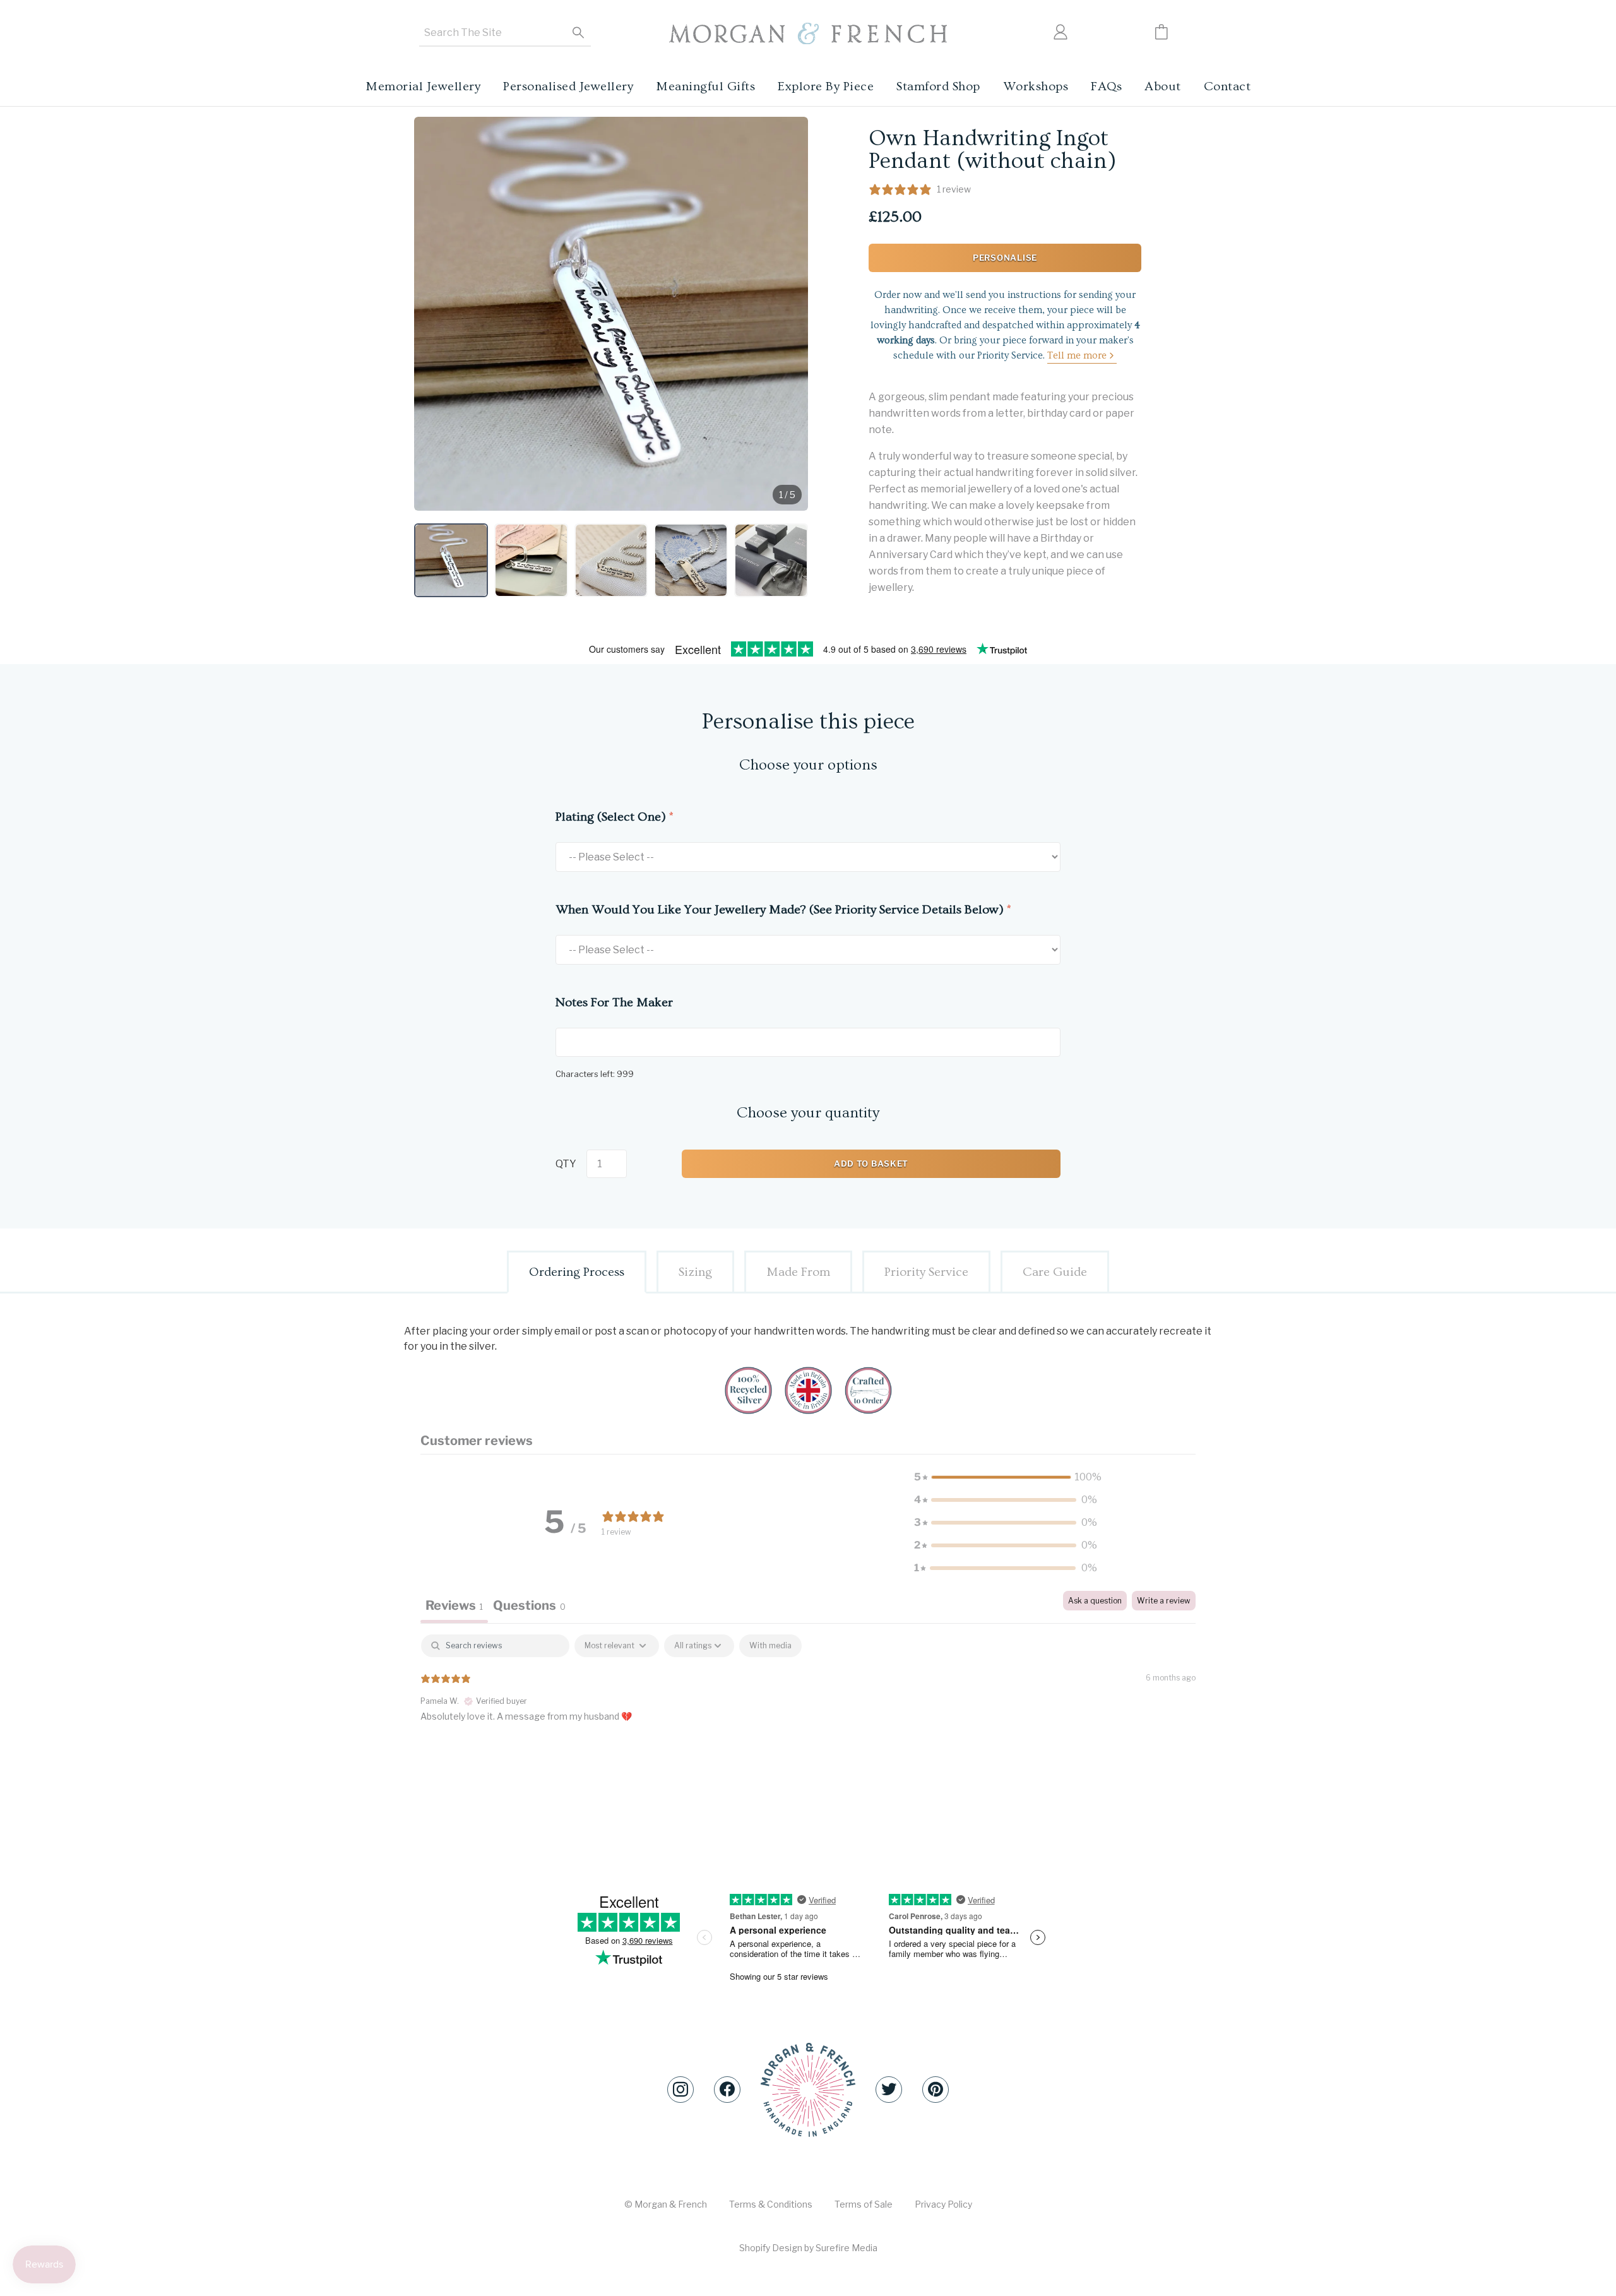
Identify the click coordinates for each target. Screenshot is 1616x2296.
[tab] (529, 1607)
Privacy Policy (943, 2204)
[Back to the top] (808, 2090)
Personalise (1005, 258)
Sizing (695, 1272)
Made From (798, 1272)
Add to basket (871, 1163)
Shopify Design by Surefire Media (808, 2248)
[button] (451, 560)
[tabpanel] (808, 1715)
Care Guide (1055, 1272)
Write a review (1164, 1601)
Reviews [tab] (454, 1605)
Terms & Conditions (771, 2204)
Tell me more (1077, 355)
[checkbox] (770, 1646)
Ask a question (1095, 1601)
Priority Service (926, 1272)
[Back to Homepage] (808, 34)
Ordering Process (577, 1272)
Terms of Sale (864, 2204)
